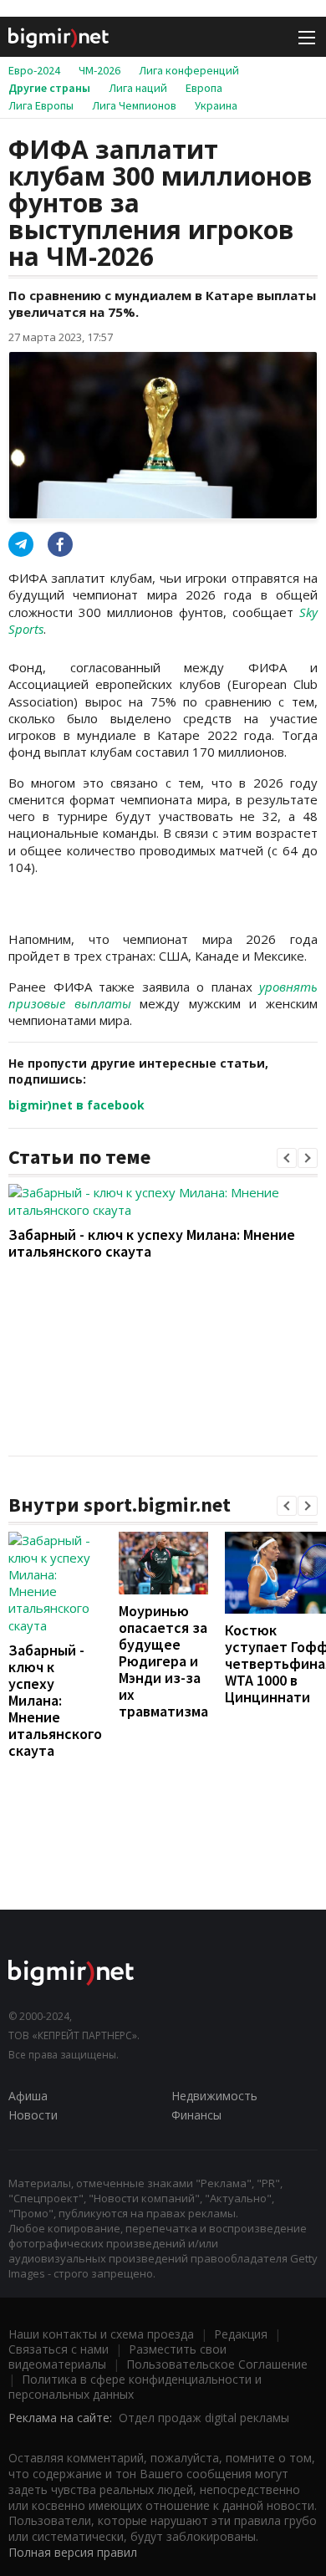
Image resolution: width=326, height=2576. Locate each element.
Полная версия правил (73, 2552)
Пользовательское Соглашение (217, 2364)
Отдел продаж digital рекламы (204, 2418)
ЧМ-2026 (99, 70)
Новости (33, 2115)
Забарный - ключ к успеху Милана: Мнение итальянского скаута (152, 1243)
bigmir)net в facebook (76, 1105)
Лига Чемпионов (134, 105)
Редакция (241, 2334)
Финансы (196, 2115)
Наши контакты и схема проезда (101, 2334)
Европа (204, 88)
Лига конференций (189, 70)
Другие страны (49, 88)
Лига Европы (41, 105)
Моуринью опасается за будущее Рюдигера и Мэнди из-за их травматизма (163, 1661)
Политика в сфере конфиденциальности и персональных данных (135, 2387)
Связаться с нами (59, 2349)
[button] (287, 1158)
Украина (216, 105)
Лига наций (138, 88)
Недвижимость (214, 2096)
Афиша (28, 2096)
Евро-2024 (34, 70)
